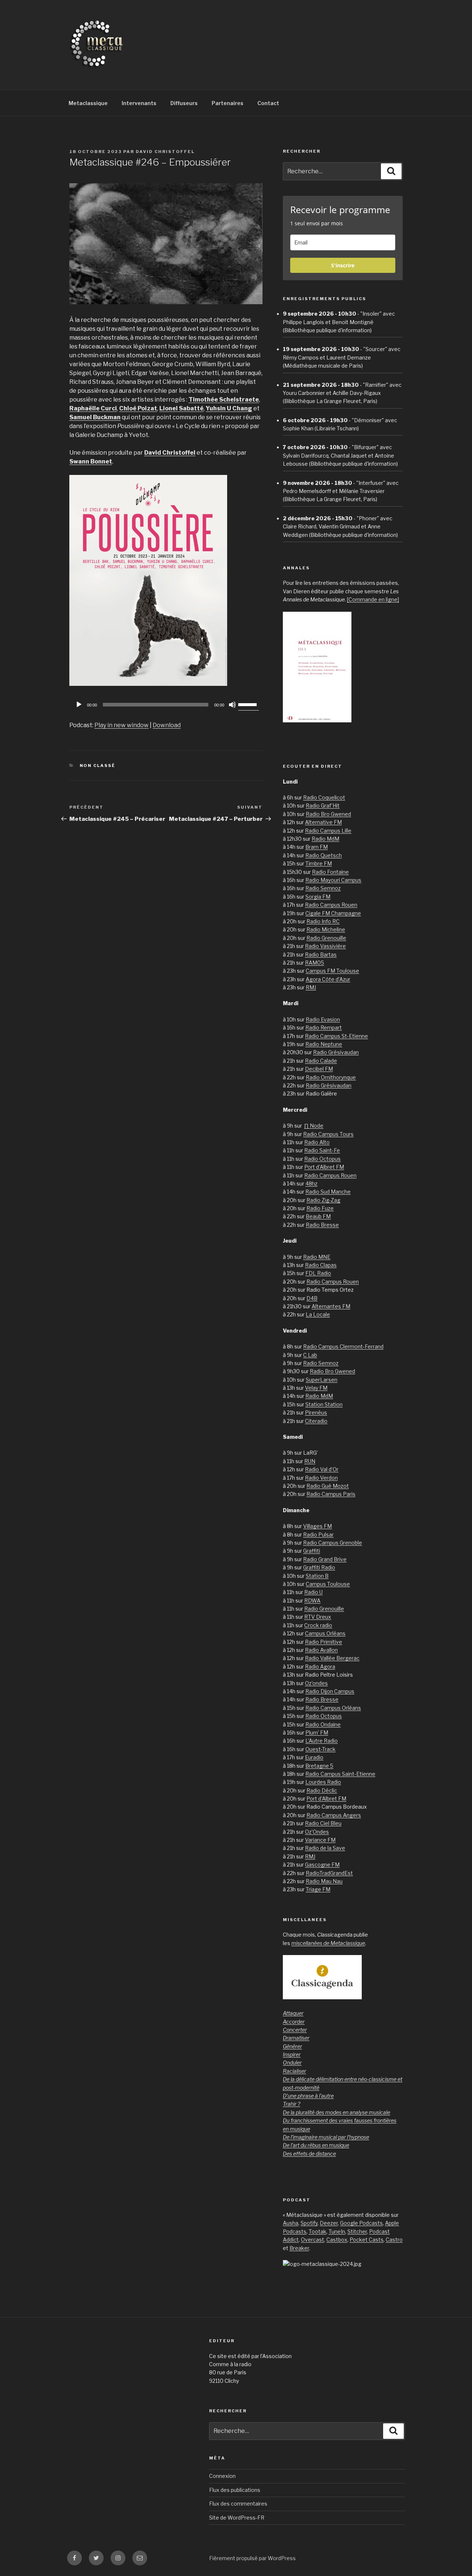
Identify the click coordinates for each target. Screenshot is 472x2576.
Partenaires (228, 103)
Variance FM (320, 1840)
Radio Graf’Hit (323, 806)
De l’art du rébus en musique (316, 2145)
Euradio (314, 1757)
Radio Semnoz (323, 888)
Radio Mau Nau (324, 1881)
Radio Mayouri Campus (333, 880)
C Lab (310, 1355)
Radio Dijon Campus (330, 1691)
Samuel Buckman (95, 417)
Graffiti (312, 1551)
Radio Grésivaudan (336, 1052)
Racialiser (294, 2071)
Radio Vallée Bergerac (332, 1658)
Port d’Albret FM (324, 1167)
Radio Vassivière (325, 946)
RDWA (312, 1601)
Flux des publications (235, 2490)
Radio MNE (317, 1257)
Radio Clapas (321, 1265)
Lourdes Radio (323, 1782)
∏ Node (314, 1126)
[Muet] (232, 705)
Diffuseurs (184, 103)
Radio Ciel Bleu (323, 1823)
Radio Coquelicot (324, 797)
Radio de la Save (325, 1848)
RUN (310, 1461)
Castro (394, 2240)
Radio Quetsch (324, 855)
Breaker (299, 2248)
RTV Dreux (318, 1617)
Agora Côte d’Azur (328, 979)
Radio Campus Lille (328, 831)
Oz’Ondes (317, 1832)
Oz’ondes (316, 1683)
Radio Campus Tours (328, 1134)
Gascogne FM (322, 1865)
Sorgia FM (318, 897)
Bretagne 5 (319, 1766)
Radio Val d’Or (322, 1469)
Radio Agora (320, 1667)
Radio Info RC (323, 921)
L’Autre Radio (322, 1741)
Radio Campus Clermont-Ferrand (343, 1346)
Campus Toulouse (328, 1584)
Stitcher (357, 2231)
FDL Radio (318, 1273)
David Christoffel (165, 152)
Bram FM (317, 847)
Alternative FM (323, 822)
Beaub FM (318, 1216)
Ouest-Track (320, 1749)
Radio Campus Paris (331, 1494)
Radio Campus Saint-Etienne (340, 1774)
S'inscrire (343, 265)
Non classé (98, 765)
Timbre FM (319, 863)
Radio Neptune (324, 1044)
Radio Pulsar (318, 1535)
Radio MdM (325, 839)
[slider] (249, 704)
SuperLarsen (322, 1380)
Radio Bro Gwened (328, 814)
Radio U (313, 1592)
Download (167, 725)
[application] (166, 705)
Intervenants (139, 103)
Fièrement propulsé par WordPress (252, 2558)
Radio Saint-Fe (322, 1150)
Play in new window (122, 725)
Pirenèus (316, 1412)
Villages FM (317, 1526)
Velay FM (316, 1388)
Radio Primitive (324, 1642)
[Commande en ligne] (373, 599)
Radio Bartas (321, 954)
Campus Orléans (325, 1633)
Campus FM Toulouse (332, 971)
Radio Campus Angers (334, 1815)
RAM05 (315, 963)
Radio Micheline (326, 929)
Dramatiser (296, 2038)
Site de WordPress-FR (237, 2518)
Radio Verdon (321, 1478)
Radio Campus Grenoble (333, 1543)
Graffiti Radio (319, 1567)
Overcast (313, 2240)
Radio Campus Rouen (331, 905)
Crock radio (318, 1625)
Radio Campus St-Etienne (336, 1036)
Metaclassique (88, 103)
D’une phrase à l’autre (308, 2096)
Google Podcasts (361, 2223)
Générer (292, 2046)
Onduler (292, 2063)
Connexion (222, 2476)
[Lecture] (79, 705)
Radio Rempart (324, 1027)
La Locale (318, 1314)
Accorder (294, 2022)
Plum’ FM (317, 1733)
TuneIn (337, 2231)
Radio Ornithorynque (331, 1077)
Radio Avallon (321, 1650)
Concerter (295, 2030)
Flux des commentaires (238, 2504)
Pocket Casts (367, 2240)
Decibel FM (319, 1069)
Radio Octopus (322, 1159)
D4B (312, 1298)
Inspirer (292, 2054)
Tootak (317, 2231)
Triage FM (318, 1889)
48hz (311, 1183)
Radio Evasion (323, 1019)
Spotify (309, 2223)
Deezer (329, 2223)
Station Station (324, 1404)
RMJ (311, 987)
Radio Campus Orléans (333, 1708)
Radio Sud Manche (328, 1192)
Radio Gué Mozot (328, 1486)
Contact (268, 103)
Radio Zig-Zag (323, 1200)
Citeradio (316, 1421)
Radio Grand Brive (325, 1559)
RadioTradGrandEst (329, 1873)
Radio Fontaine (330, 872)
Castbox (337, 2240)
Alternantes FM (331, 1306)
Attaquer (293, 2013)
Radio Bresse (322, 1225)
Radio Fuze (320, 1208)
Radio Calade (321, 1061)
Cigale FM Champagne (333, 913)
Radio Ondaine (323, 1724)
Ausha (291, 2223)
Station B (317, 1576)
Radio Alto (317, 1142)
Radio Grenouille (326, 938)
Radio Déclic (322, 1790)
